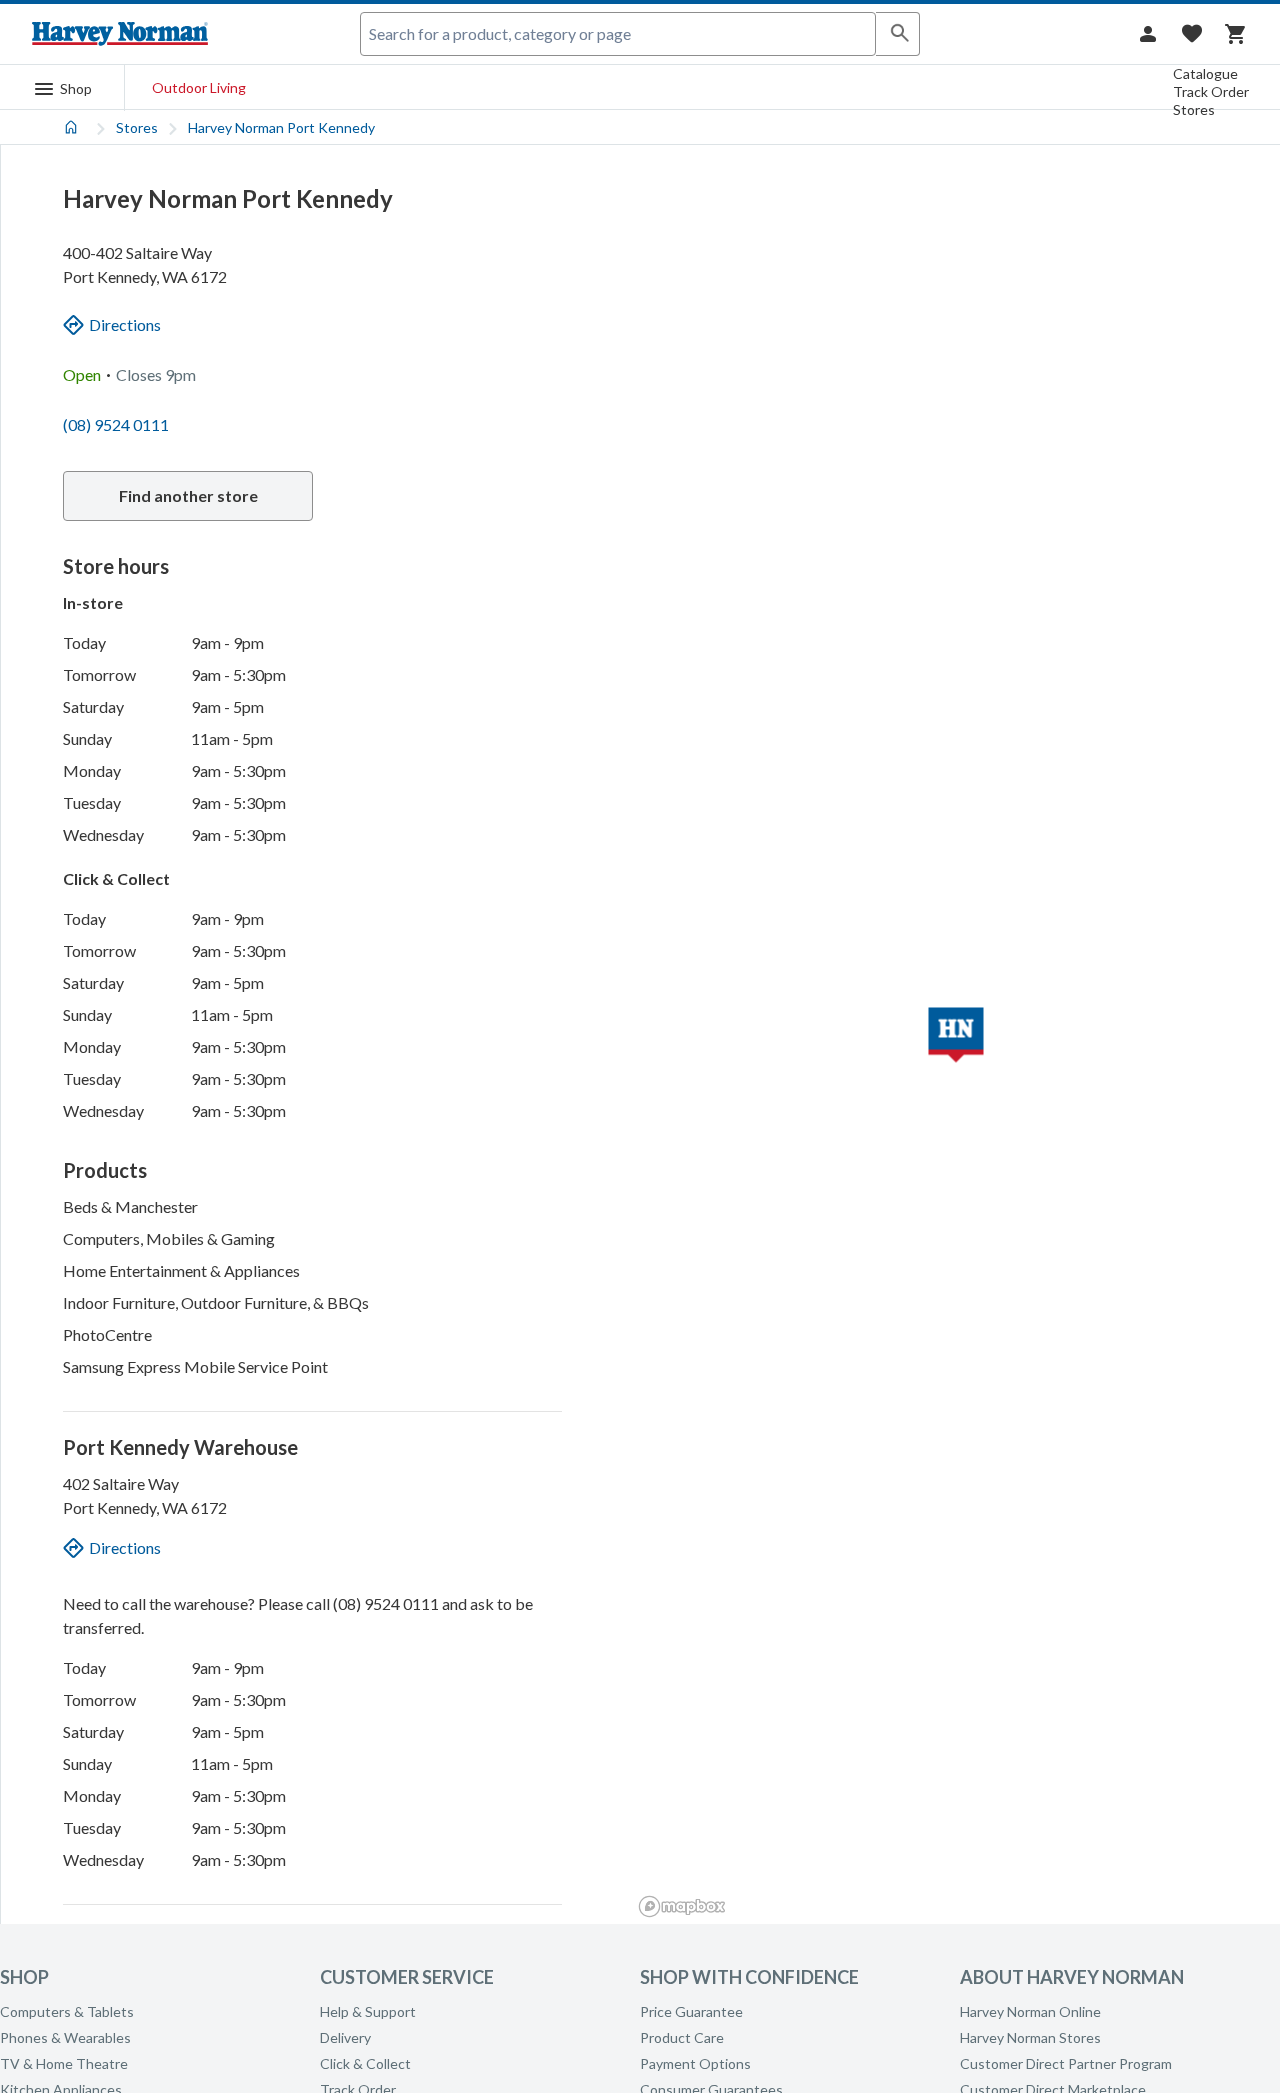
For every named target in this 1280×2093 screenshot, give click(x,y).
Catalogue (1205, 73)
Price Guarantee (691, 2011)
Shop (24, 1977)
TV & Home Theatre (64, 2063)
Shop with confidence (749, 1977)
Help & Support (368, 2011)
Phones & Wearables (65, 2037)
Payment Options (695, 2063)
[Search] (898, 34)
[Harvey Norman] (120, 34)
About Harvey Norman (1072, 1977)
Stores (1194, 109)
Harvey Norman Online (1030, 2011)
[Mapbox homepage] (682, 1906)
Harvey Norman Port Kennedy (281, 127)
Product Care (682, 2037)
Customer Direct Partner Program (1066, 2063)
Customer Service (407, 1977)
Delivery (345, 2037)
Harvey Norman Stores (1030, 2037)
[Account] (1148, 34)
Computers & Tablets (67, 2011)
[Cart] (1236, 34)
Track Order (1211, 91)
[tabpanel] (640, 1017)
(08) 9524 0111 (116, 424)
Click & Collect (365, 2063)
